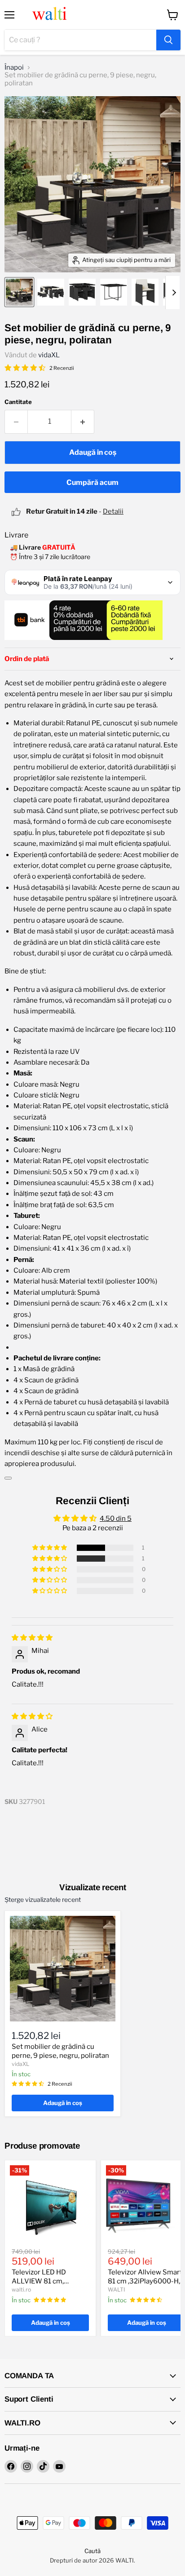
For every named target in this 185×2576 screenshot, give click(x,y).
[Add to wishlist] (8, 1478)
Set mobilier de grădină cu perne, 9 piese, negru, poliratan (60, 2051)
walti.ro (21, 2290)
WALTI (117, 2290)
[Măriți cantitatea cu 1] (83, 422)
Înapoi (14, 68)
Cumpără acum (92, 482)
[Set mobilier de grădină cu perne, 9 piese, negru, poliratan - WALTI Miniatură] (19, 292)
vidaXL (49, 355)
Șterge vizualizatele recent (43, 1900)
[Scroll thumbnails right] (172, 293)
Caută (92, 2551)
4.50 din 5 (116, 1519)
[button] (50, 1548)
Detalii (113, 511)
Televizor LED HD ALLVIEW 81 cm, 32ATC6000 (39, 2281)
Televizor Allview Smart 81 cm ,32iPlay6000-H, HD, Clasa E (145, 2281)
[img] (32, 1638)
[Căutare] (168, 40)
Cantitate (18, 402)
